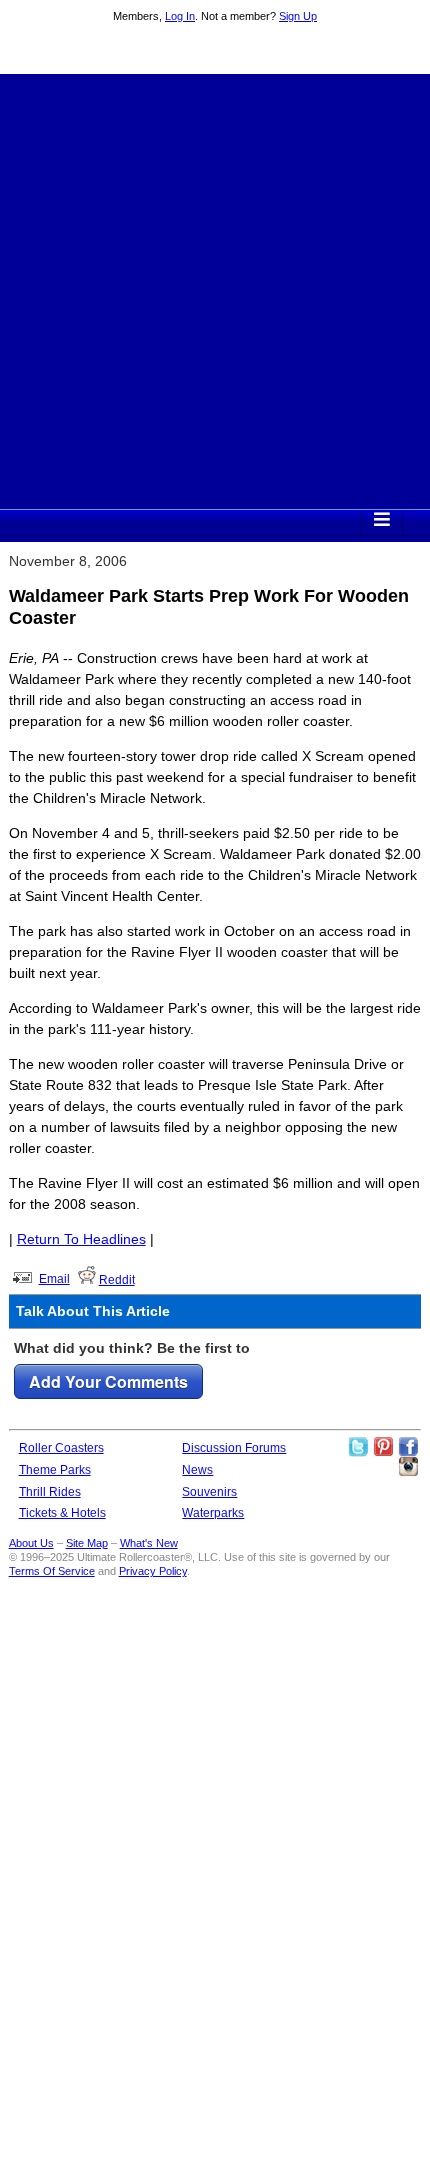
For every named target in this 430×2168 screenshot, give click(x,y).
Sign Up (298, 16)
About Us (31, 1543)
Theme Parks (55, 1470)
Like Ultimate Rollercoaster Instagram (408, 1467)
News (197, 1470)
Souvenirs (209, 1492)
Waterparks (213, 1513)
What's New (149, 1543)
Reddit (117, 1280)
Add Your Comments (108, 1381)
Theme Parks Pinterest (383, 1447)
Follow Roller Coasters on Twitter (358, 1447)
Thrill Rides (50, 1492)
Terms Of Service (52, 1571)
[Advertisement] (215, 289)
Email (54, 1279)
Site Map (87, 1543)
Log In (180, 16)
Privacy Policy (153, 1571)
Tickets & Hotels (62, 1513)
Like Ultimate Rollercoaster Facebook (408, 1447)
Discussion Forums (234, 1448)
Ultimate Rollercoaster (215, 51)
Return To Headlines (81, 1239)
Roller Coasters (61, 1448)
